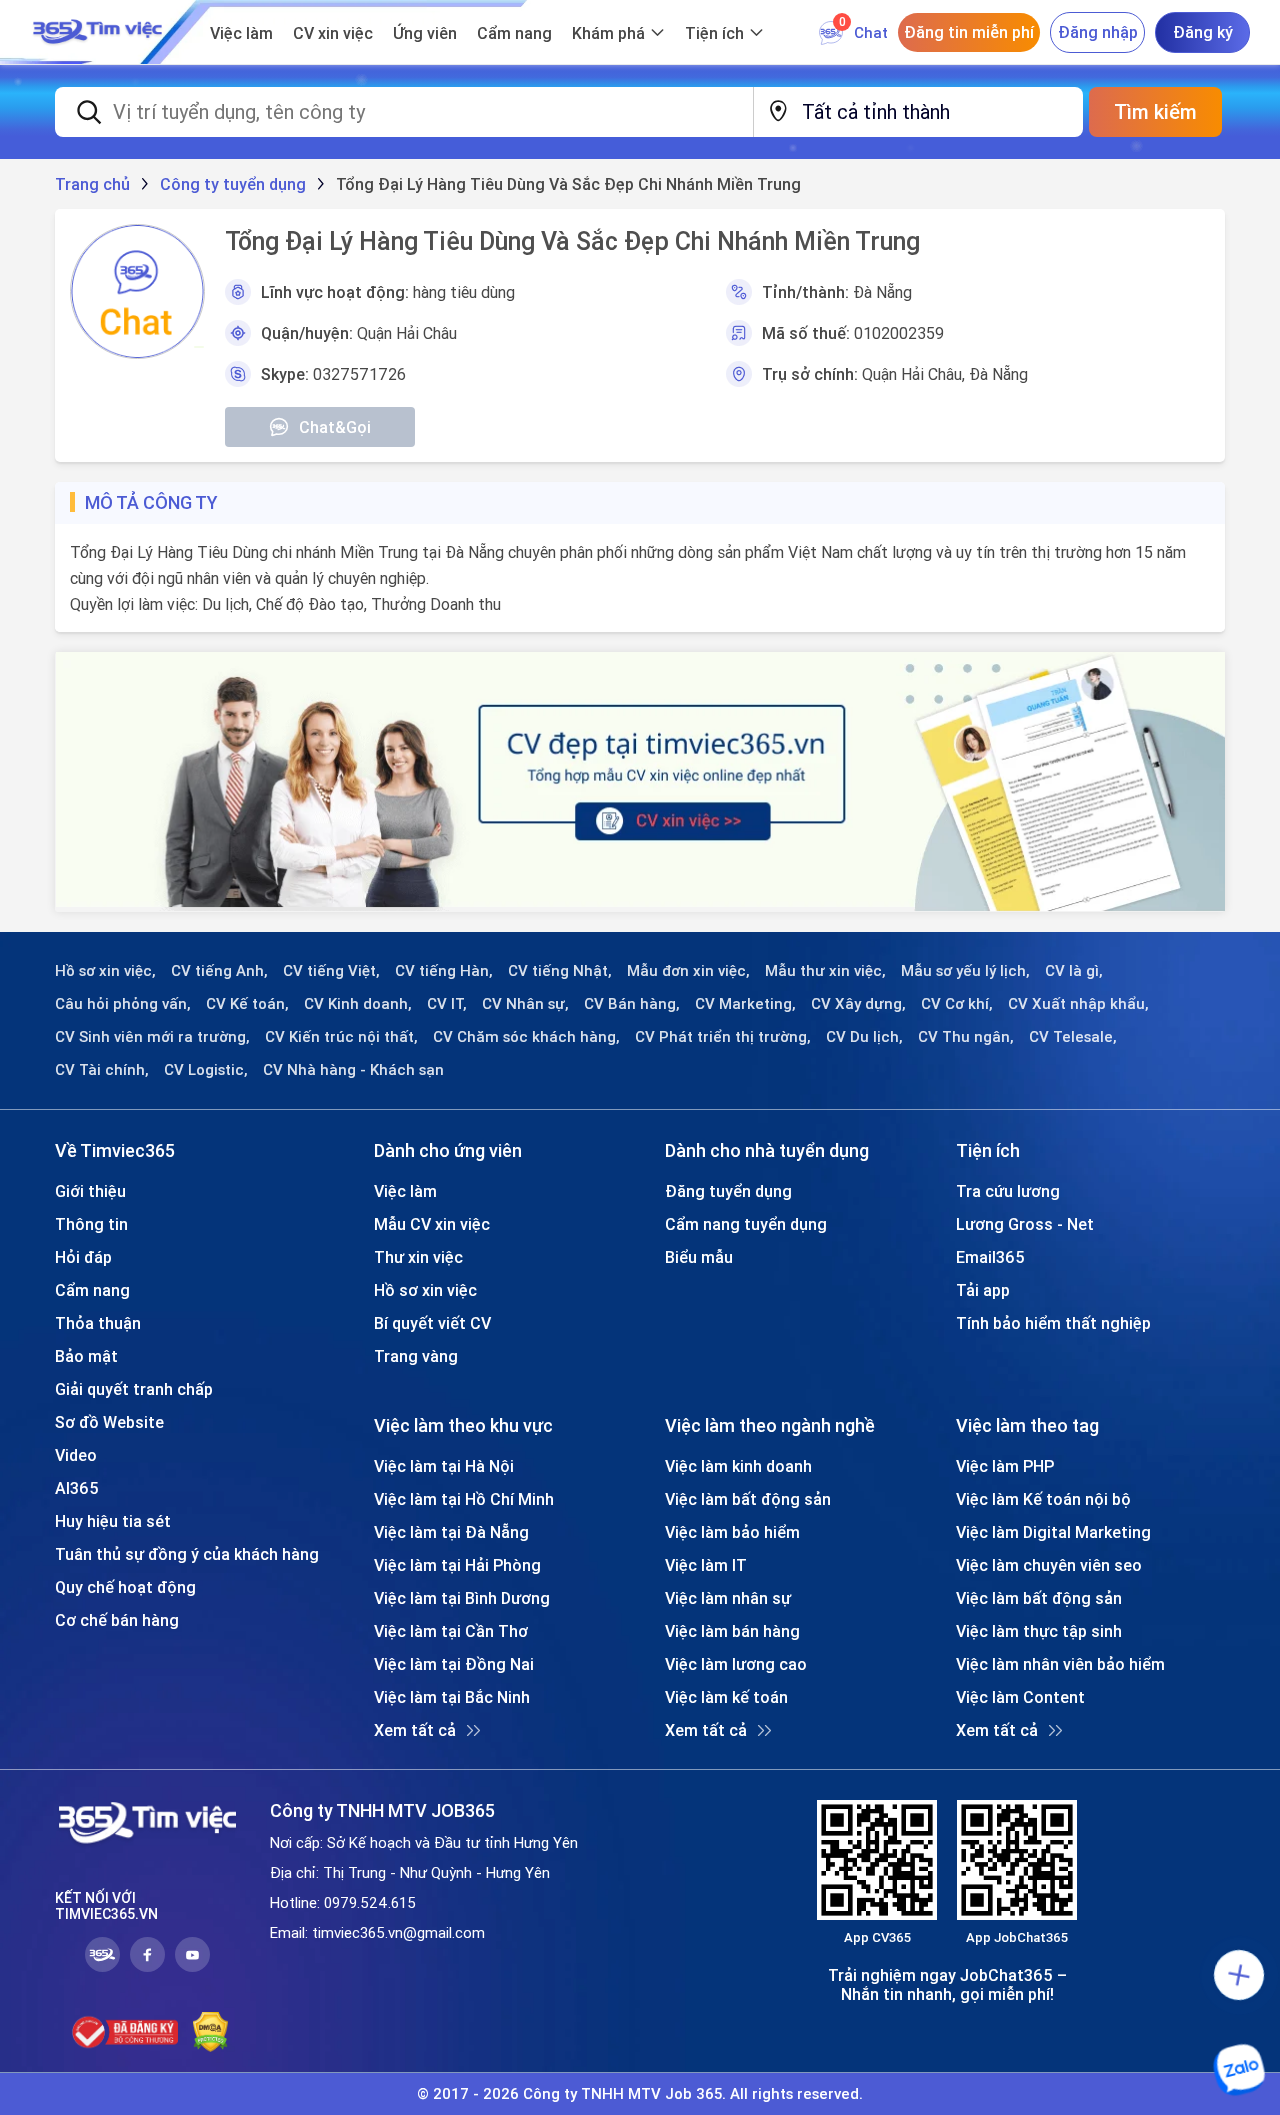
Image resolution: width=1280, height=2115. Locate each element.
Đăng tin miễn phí (969, 32)
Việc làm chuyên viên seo (1049, 1565)
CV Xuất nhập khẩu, (1078, 1004)
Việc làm (241, 33)
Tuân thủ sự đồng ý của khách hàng (187, 1554)
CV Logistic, (206, 1070)
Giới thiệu (90, 1191)
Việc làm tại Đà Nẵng (451, 1532)
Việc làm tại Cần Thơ (451, 1631)
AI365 (77, 1488)
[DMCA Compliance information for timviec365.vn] (210, 2032)
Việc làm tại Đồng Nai (454, 1664)
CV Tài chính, (102, 1070)
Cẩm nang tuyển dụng (746, 1224)
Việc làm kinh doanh (738, 1466)
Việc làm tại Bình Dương (462, 1598)
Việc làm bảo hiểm (732, 1532)
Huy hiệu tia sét (113, 1521)
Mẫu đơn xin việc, (688, 971)
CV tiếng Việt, (331, 971)
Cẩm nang (514, 33)
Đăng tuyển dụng (728, 1191)
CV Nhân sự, (525, 1004)
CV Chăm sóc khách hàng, (526, 1037)
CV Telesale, (1073, 1037)
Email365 (990, 1257)
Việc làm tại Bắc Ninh (452, 1697)
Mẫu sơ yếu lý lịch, (965, 971)
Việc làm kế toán (726, 1697)
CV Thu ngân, (966, 1037)
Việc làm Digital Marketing (1053, 1532)
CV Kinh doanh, (358, 1004)
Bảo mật (86, 1356)
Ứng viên (425, 33)
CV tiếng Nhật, (560, 971)
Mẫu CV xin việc (432, 1224)
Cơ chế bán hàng (117, 1620)
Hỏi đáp (83, 1257)
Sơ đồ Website (109, 1422)
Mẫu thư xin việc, (825, 971)
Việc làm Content (1020, 1697)
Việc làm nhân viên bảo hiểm (1060, 1664)
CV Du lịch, (864, 1037)
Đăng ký (1203, 32)
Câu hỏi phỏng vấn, (123, 1004)
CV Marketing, (745, 1004)
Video (76, 1455)
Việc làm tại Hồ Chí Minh (464, 1499)
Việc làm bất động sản (748, 1499)
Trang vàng (416, 1356)
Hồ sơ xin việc (425, 1290)
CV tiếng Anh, (219, 971)
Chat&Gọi (335, 427)
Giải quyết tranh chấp (134, 1389)
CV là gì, (1074, 971)
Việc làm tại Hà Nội (444, 1466)
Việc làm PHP (1005, 1466)
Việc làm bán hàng (732, 1631)
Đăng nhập (1098, 32)
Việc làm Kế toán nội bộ (1043, 1499)
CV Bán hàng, (632, 1004)
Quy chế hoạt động (125, 1587)
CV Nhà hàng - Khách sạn (353, 1070)
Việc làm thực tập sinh (1039, 1631)
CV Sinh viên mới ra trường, (152, 1037)
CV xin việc (333, 33)
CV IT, (447, 1004)
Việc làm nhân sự (728, 1598)
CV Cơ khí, (957, 1004)
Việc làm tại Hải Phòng (457, 1565)
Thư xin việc (418, 1257)
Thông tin (91, 1224)
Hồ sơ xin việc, (105, 971)
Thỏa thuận (98, 1323)
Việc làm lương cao (736, 1664)
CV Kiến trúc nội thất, (341, 1037)
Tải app (983, 1290)
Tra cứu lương (1008, 1191)
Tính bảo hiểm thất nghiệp (1053, 1323)
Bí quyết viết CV (432, 1323)
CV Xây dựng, (858, 1004)
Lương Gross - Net (1025, 1224)
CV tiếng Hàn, (444, 971)
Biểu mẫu (699, 1257)
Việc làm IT (706, 1565)
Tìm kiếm (1155, 111)
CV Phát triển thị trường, (723, 1037)
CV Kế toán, (247, 1004)
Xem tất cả (415, 1730)
